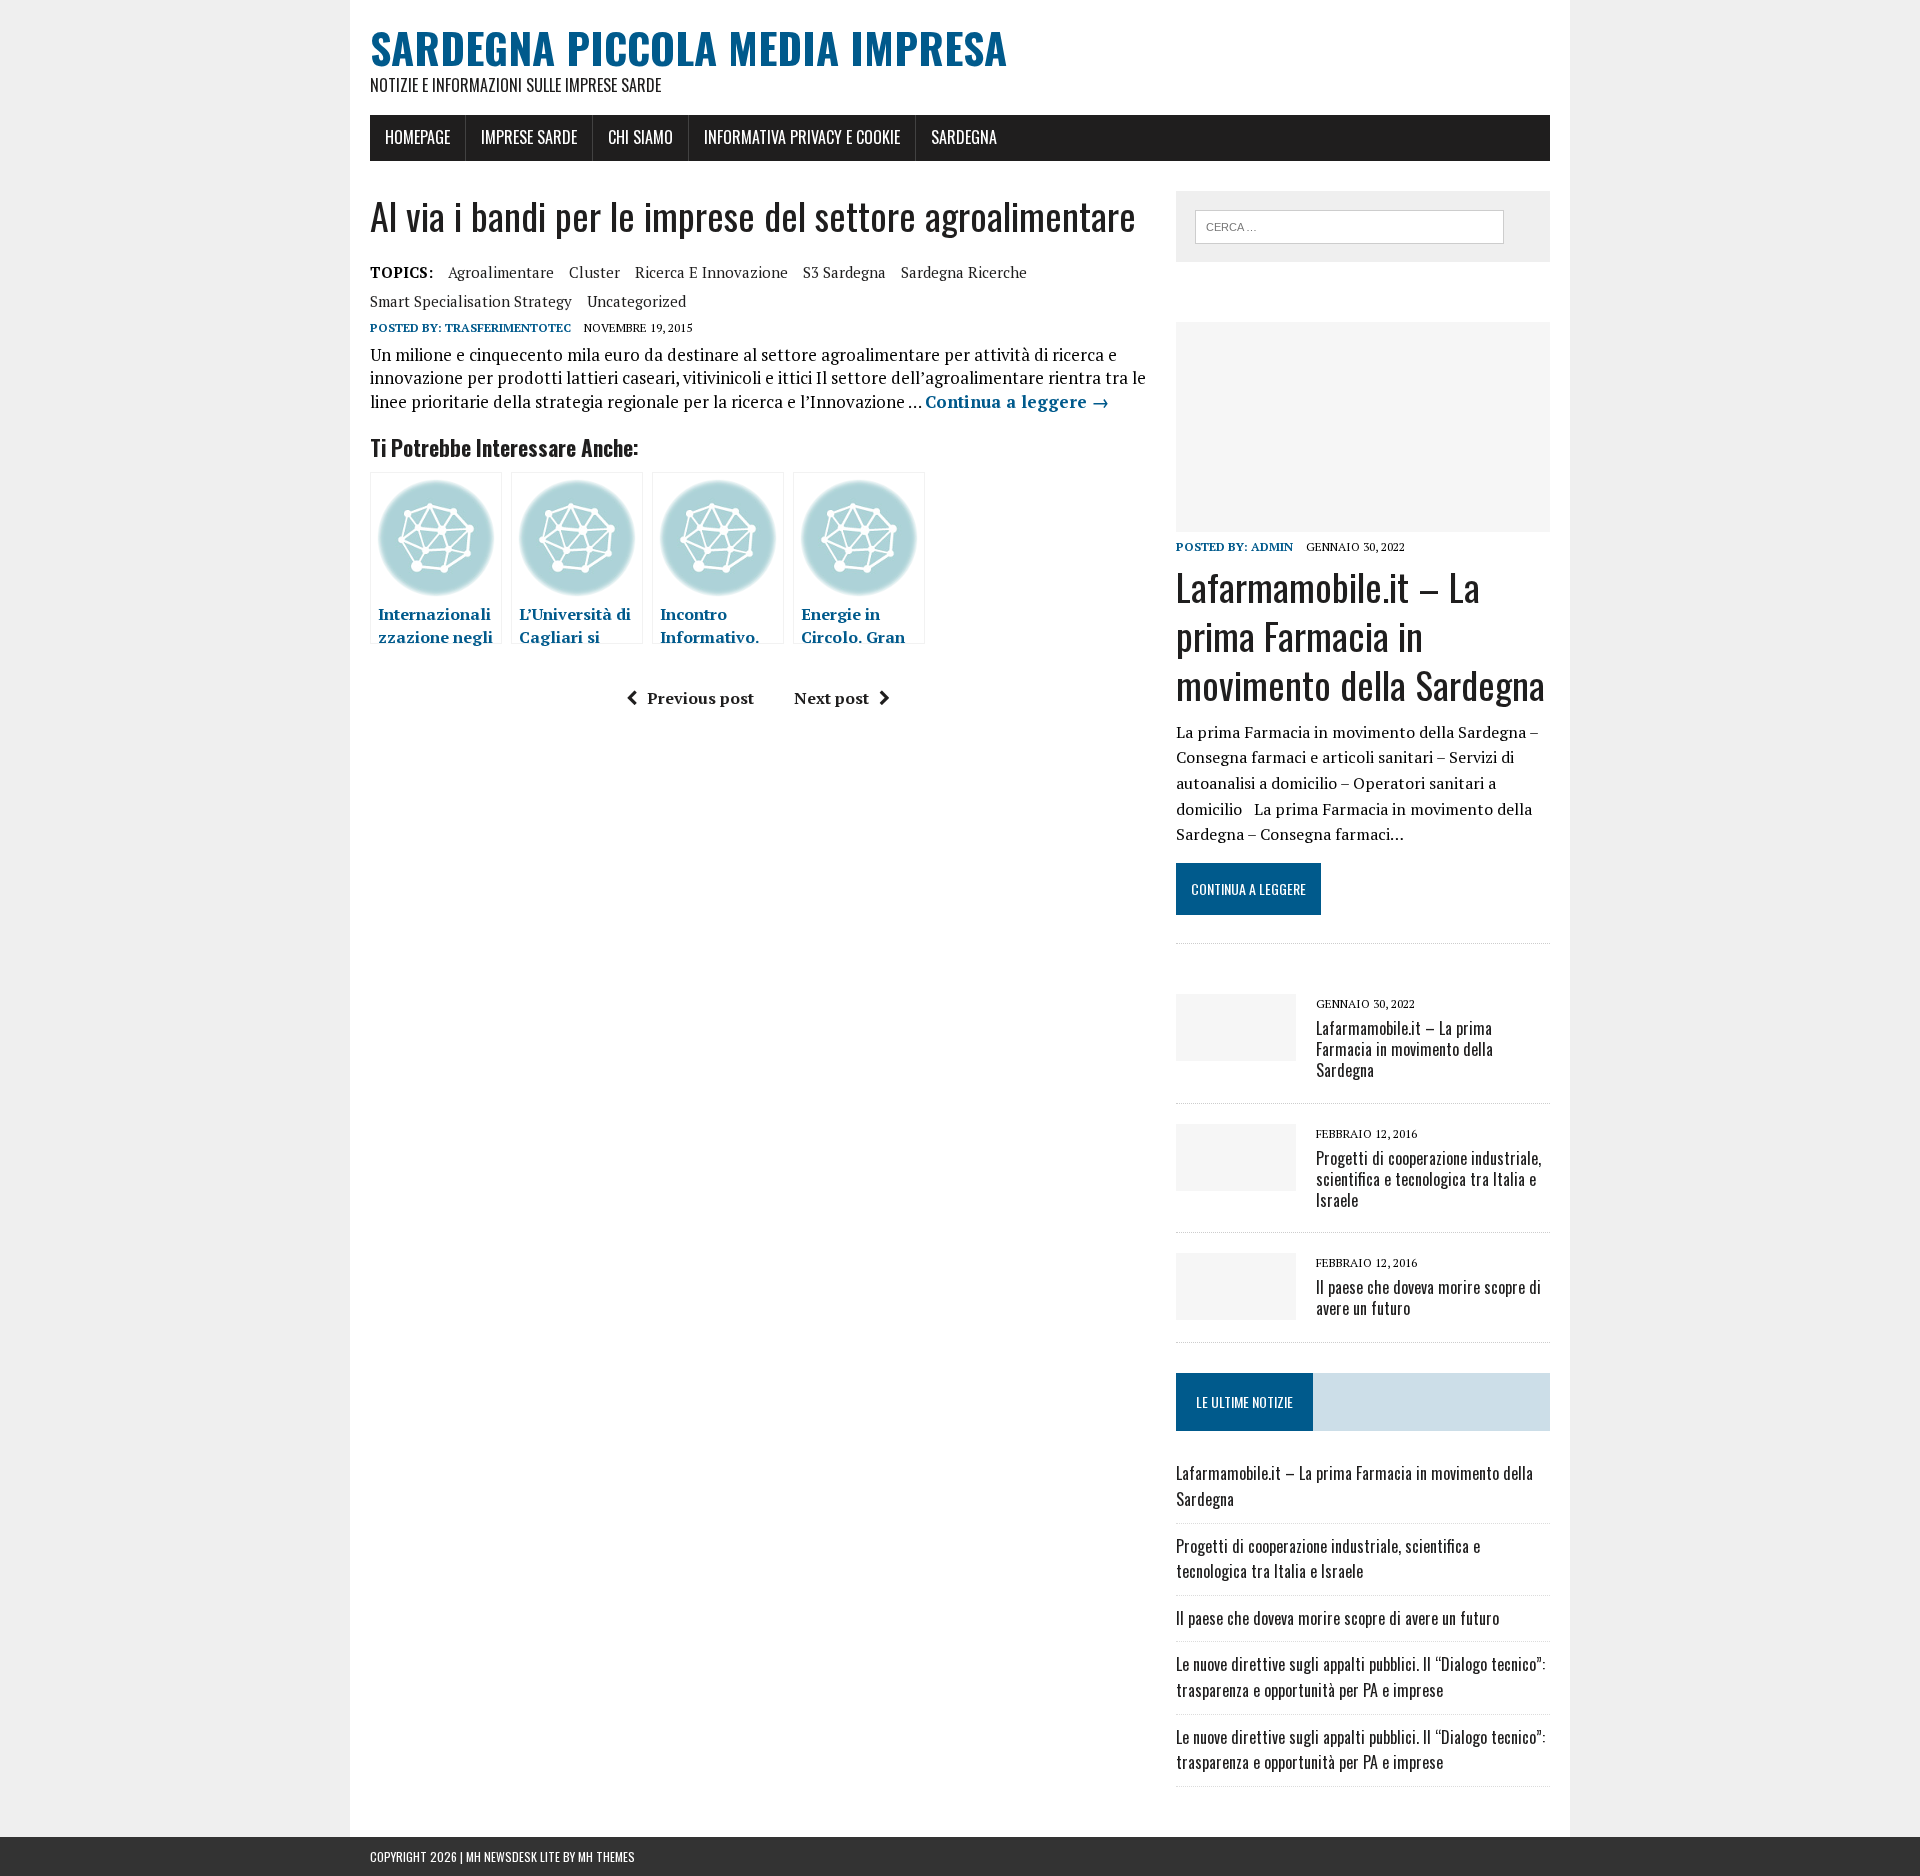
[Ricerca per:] (1349, 225)
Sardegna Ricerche (964, 272)
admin (1272, 546)
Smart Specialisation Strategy (471, 301)
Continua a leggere (1017, 401)
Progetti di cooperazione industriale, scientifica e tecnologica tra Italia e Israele (1428, 1179)
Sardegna (964, 137)
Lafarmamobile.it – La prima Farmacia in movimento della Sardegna (1360, 635)
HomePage (417, 137)
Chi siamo (640, 137)
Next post (831, 698)
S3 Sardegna (844, 272)
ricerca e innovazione (711, 272)
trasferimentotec (508, 327)
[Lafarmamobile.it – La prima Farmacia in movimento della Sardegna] (1363, 519)
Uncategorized (636, 301)
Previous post (700, 698)
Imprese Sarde (529, 137)
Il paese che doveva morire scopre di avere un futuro (1428, 1297)
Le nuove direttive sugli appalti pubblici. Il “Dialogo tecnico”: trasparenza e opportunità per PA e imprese (1360, 1677)
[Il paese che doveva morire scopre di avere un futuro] (1236, 1307)
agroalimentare (501, 272)
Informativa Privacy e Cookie (802, 137)
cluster (594, 272)
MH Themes (606, 1856)
